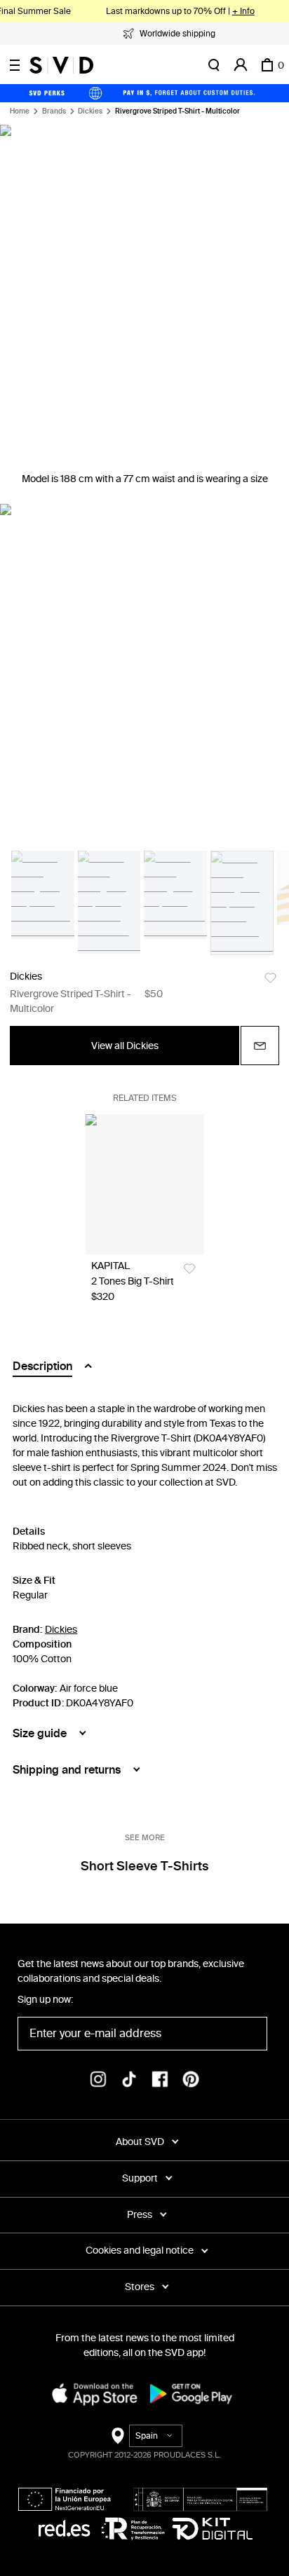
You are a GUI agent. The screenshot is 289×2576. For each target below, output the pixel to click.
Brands (54, 111)
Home (20, 111)
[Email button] (260, 1046)
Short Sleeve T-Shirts (144, 1866)
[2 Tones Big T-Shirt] (145, 1184)
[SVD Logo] (61, 65)
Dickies (90, 111)
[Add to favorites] (270, 978)
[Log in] (241, 65)
